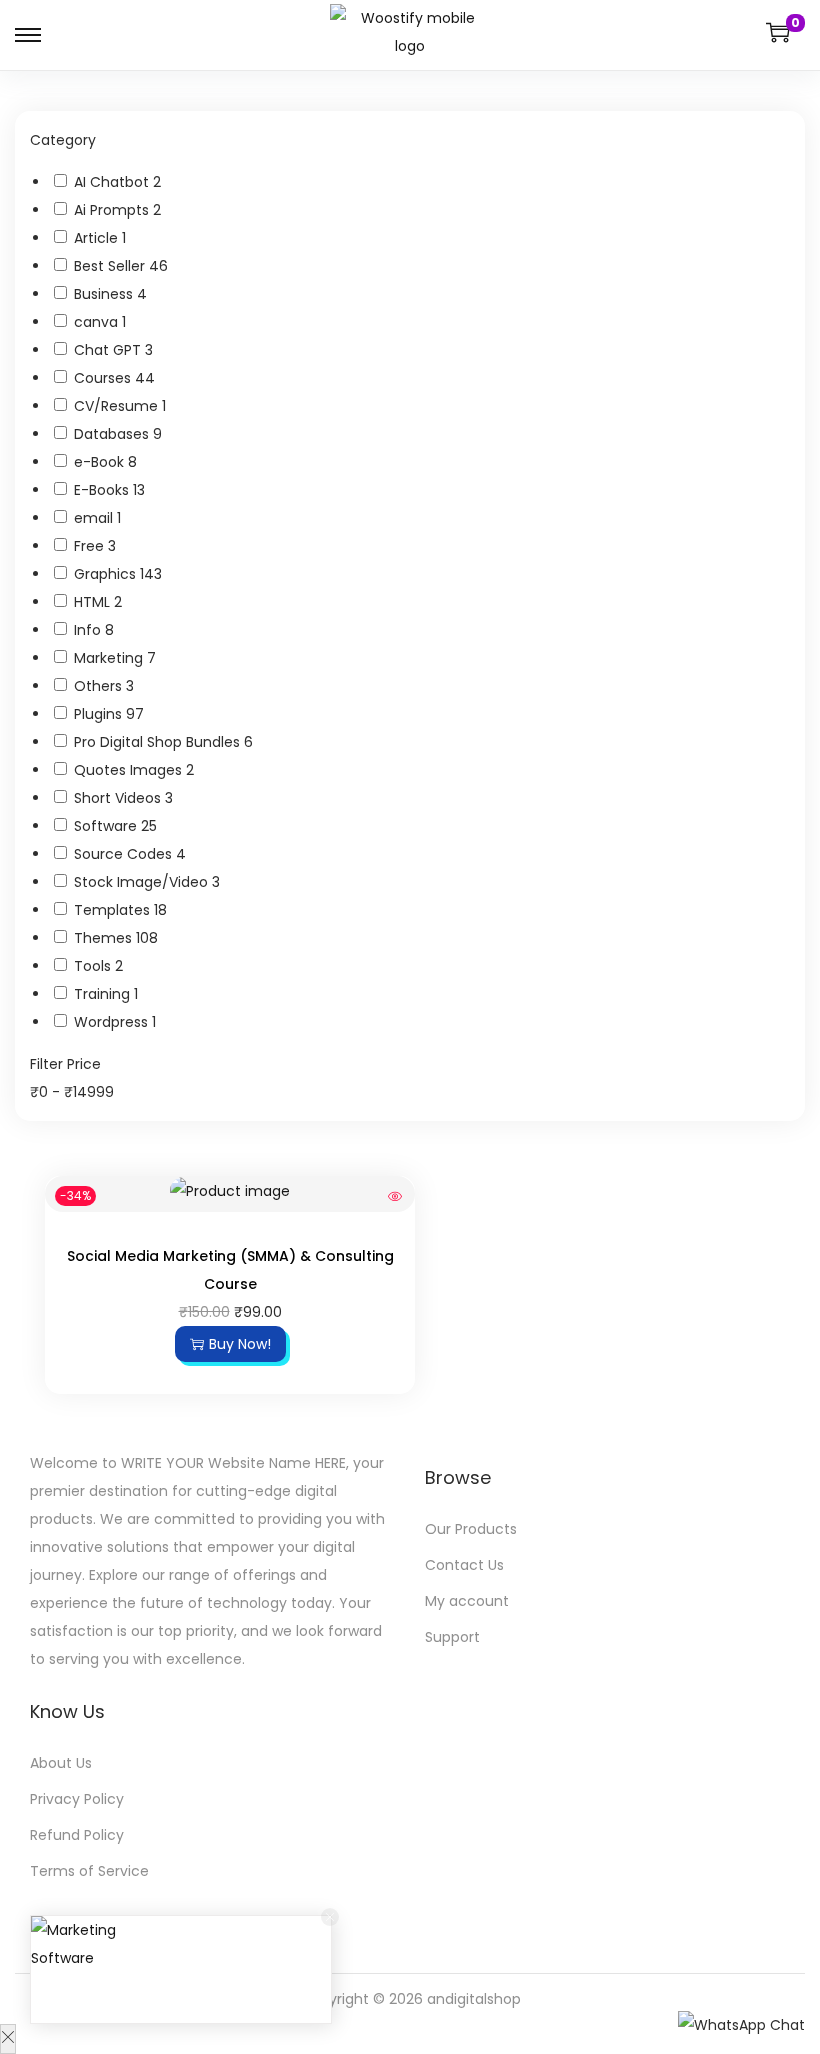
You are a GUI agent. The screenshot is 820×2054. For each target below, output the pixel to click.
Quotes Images (130, 770)
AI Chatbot (113, 182)
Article (98, 238)
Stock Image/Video (143, 882)
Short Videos (119, 798)
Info (89, 630)
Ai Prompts (113, 210)
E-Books (103, 490)
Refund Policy (77, 1835)
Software (107, 826)
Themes (105, 938)
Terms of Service (89, 1871)
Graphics (107, 574)
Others (100, 686)
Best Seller (111, 266)
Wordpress (113, 1022)
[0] (778, 32)
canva (98, 322)
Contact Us (464, 1565)
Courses (104, 378)
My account (467, 1601)
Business (105, 294)
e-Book (101, 462)
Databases (113, 434)
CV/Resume (118, 406)
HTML (94, 602)
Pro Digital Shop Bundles (159, 742)
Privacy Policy (77, 1799)
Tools (94, 966)
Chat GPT (109, 350)
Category (63, 140)
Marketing (110, 658)
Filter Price (65, 1064)
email (95, 518)
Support (452, 1637)
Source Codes (125, 854)
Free (91, 546)
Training (104, 994)
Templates (114, 910)
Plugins (100, 714)
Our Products (471, 1529)
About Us (61, 1763)
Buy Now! (240, 1344)
